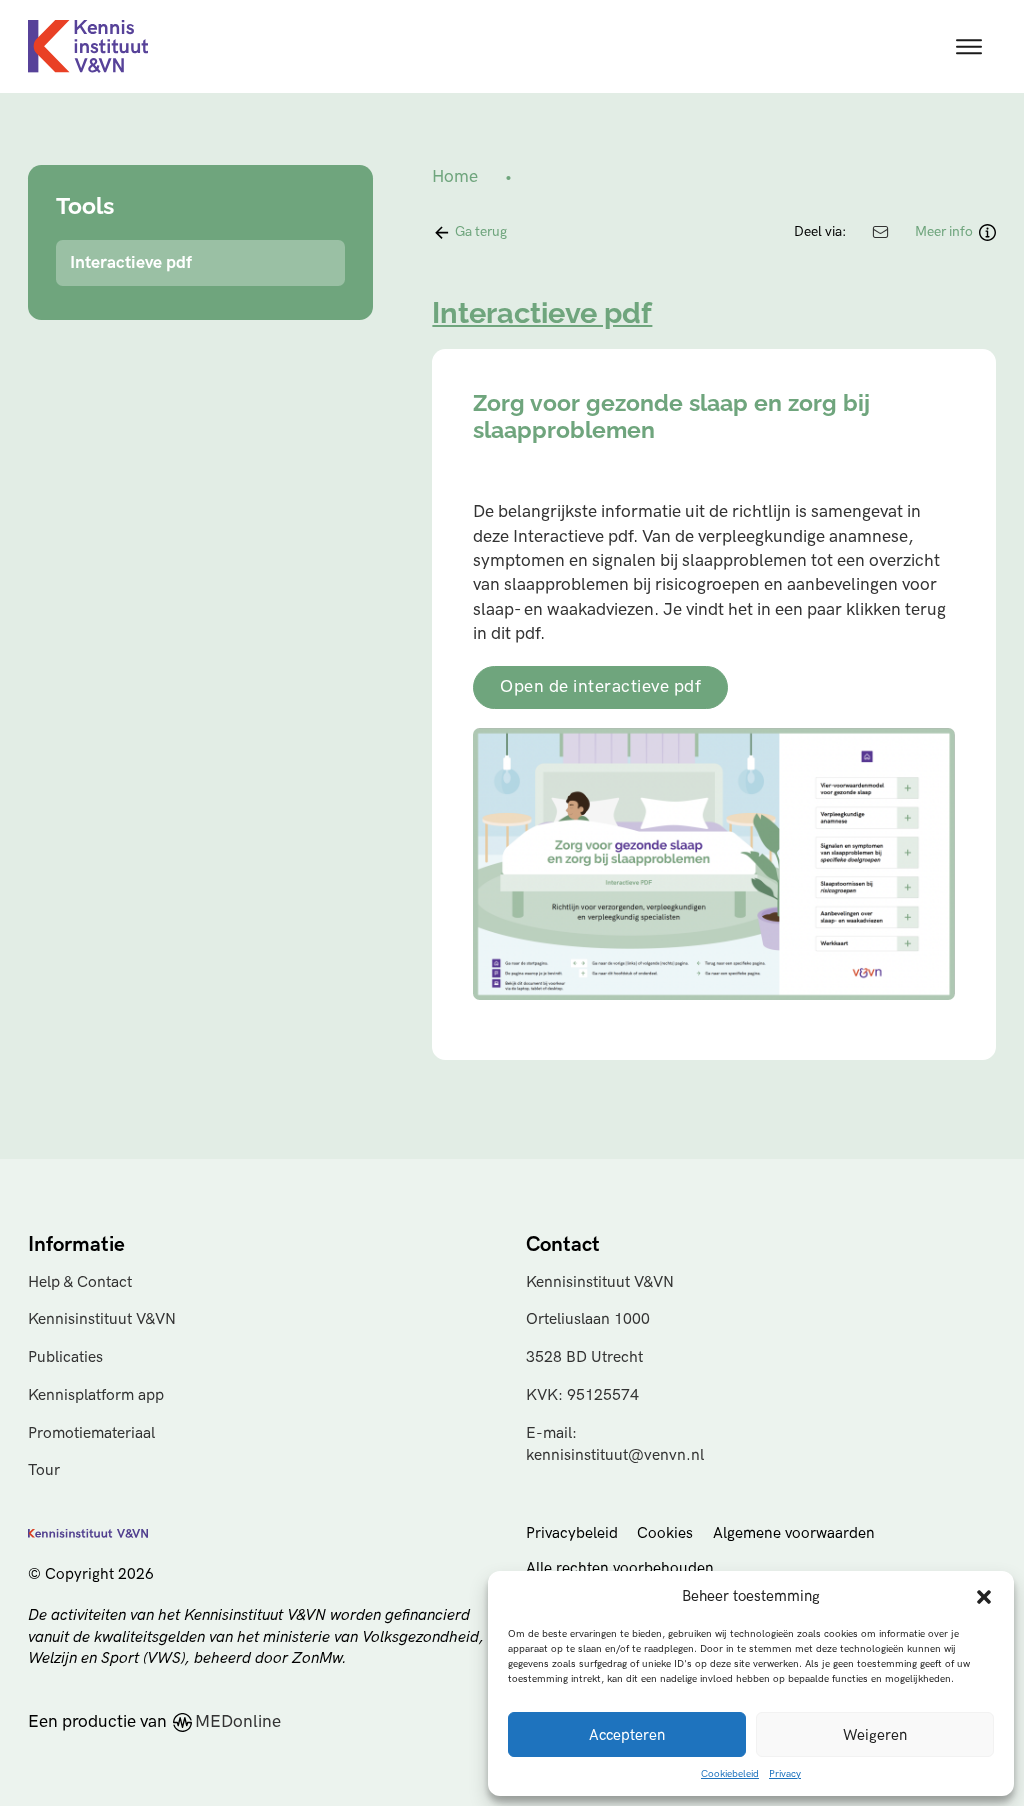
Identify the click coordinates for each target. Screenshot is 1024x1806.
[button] (984, 1597)
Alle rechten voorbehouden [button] (620, 1568)
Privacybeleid (572, 1533)
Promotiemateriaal (91, 1433)
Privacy (785, 1774)
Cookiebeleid (730, 1774)
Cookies (665, 1533)
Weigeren (875, 1735)
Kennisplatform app (96, 1395)
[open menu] (969, 47)
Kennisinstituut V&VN (102, 1319)
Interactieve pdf (131, 262)
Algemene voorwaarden (794, 1533)
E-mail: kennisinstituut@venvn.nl (615, 1444)
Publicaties (65, 1357)
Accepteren (627, 1735)
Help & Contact (80, 1282)
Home (455, 176)
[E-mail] (881, 232)
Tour (44, 1470)
